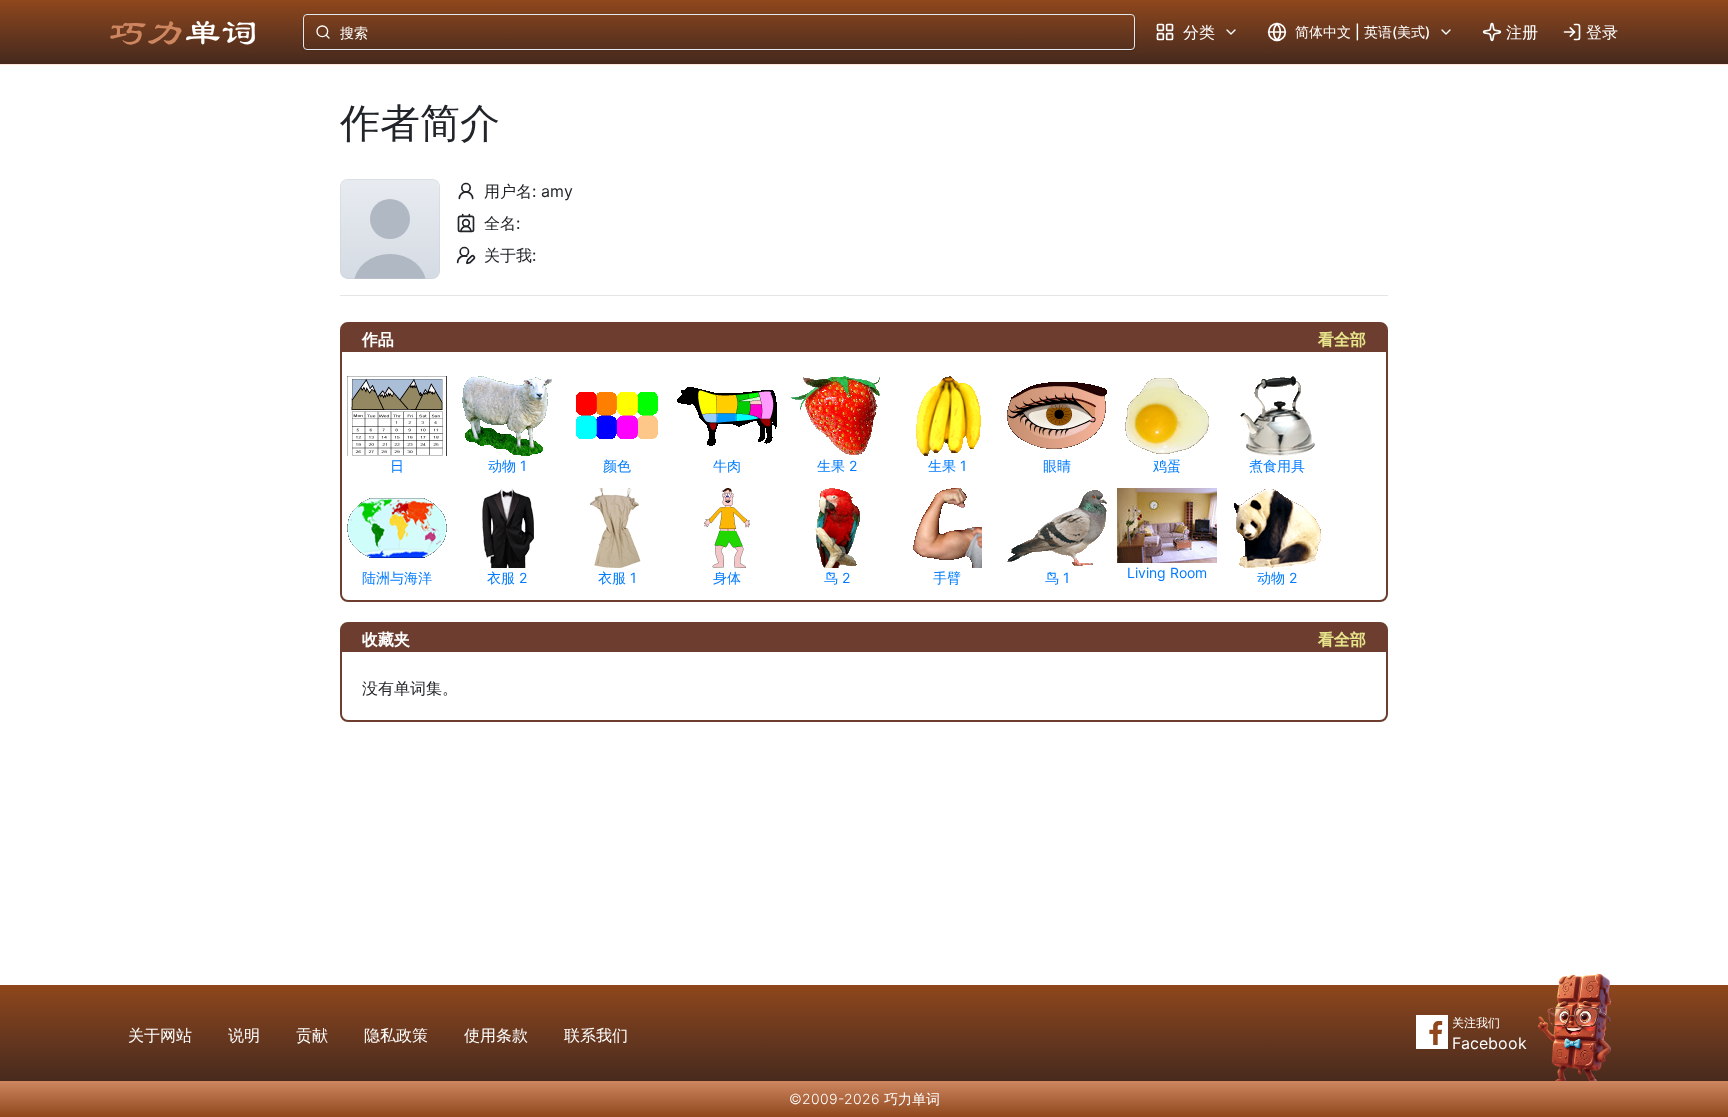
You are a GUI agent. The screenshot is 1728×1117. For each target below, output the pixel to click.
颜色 (617, 465)
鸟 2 (837, 577)
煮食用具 (1277, 465)
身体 (727, 577)
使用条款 (496, 1035)
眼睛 (1057, 465)
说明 (244, 1035)
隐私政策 (396, 1035)
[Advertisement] (202, 395)
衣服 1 (617, 577)
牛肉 (727, 465)
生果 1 (947, 465)
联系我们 (596, 1035)
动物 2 (1277, 577)
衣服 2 (507, 577)
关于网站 (160, 1035)
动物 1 (507, 465)
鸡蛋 (1167, 465)
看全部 (1342, 339)
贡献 (312, 1035)
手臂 (947, 577)
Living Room (1167, 572)
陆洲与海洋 (397, 577)
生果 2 (837, 465)
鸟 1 (1057, 577)
